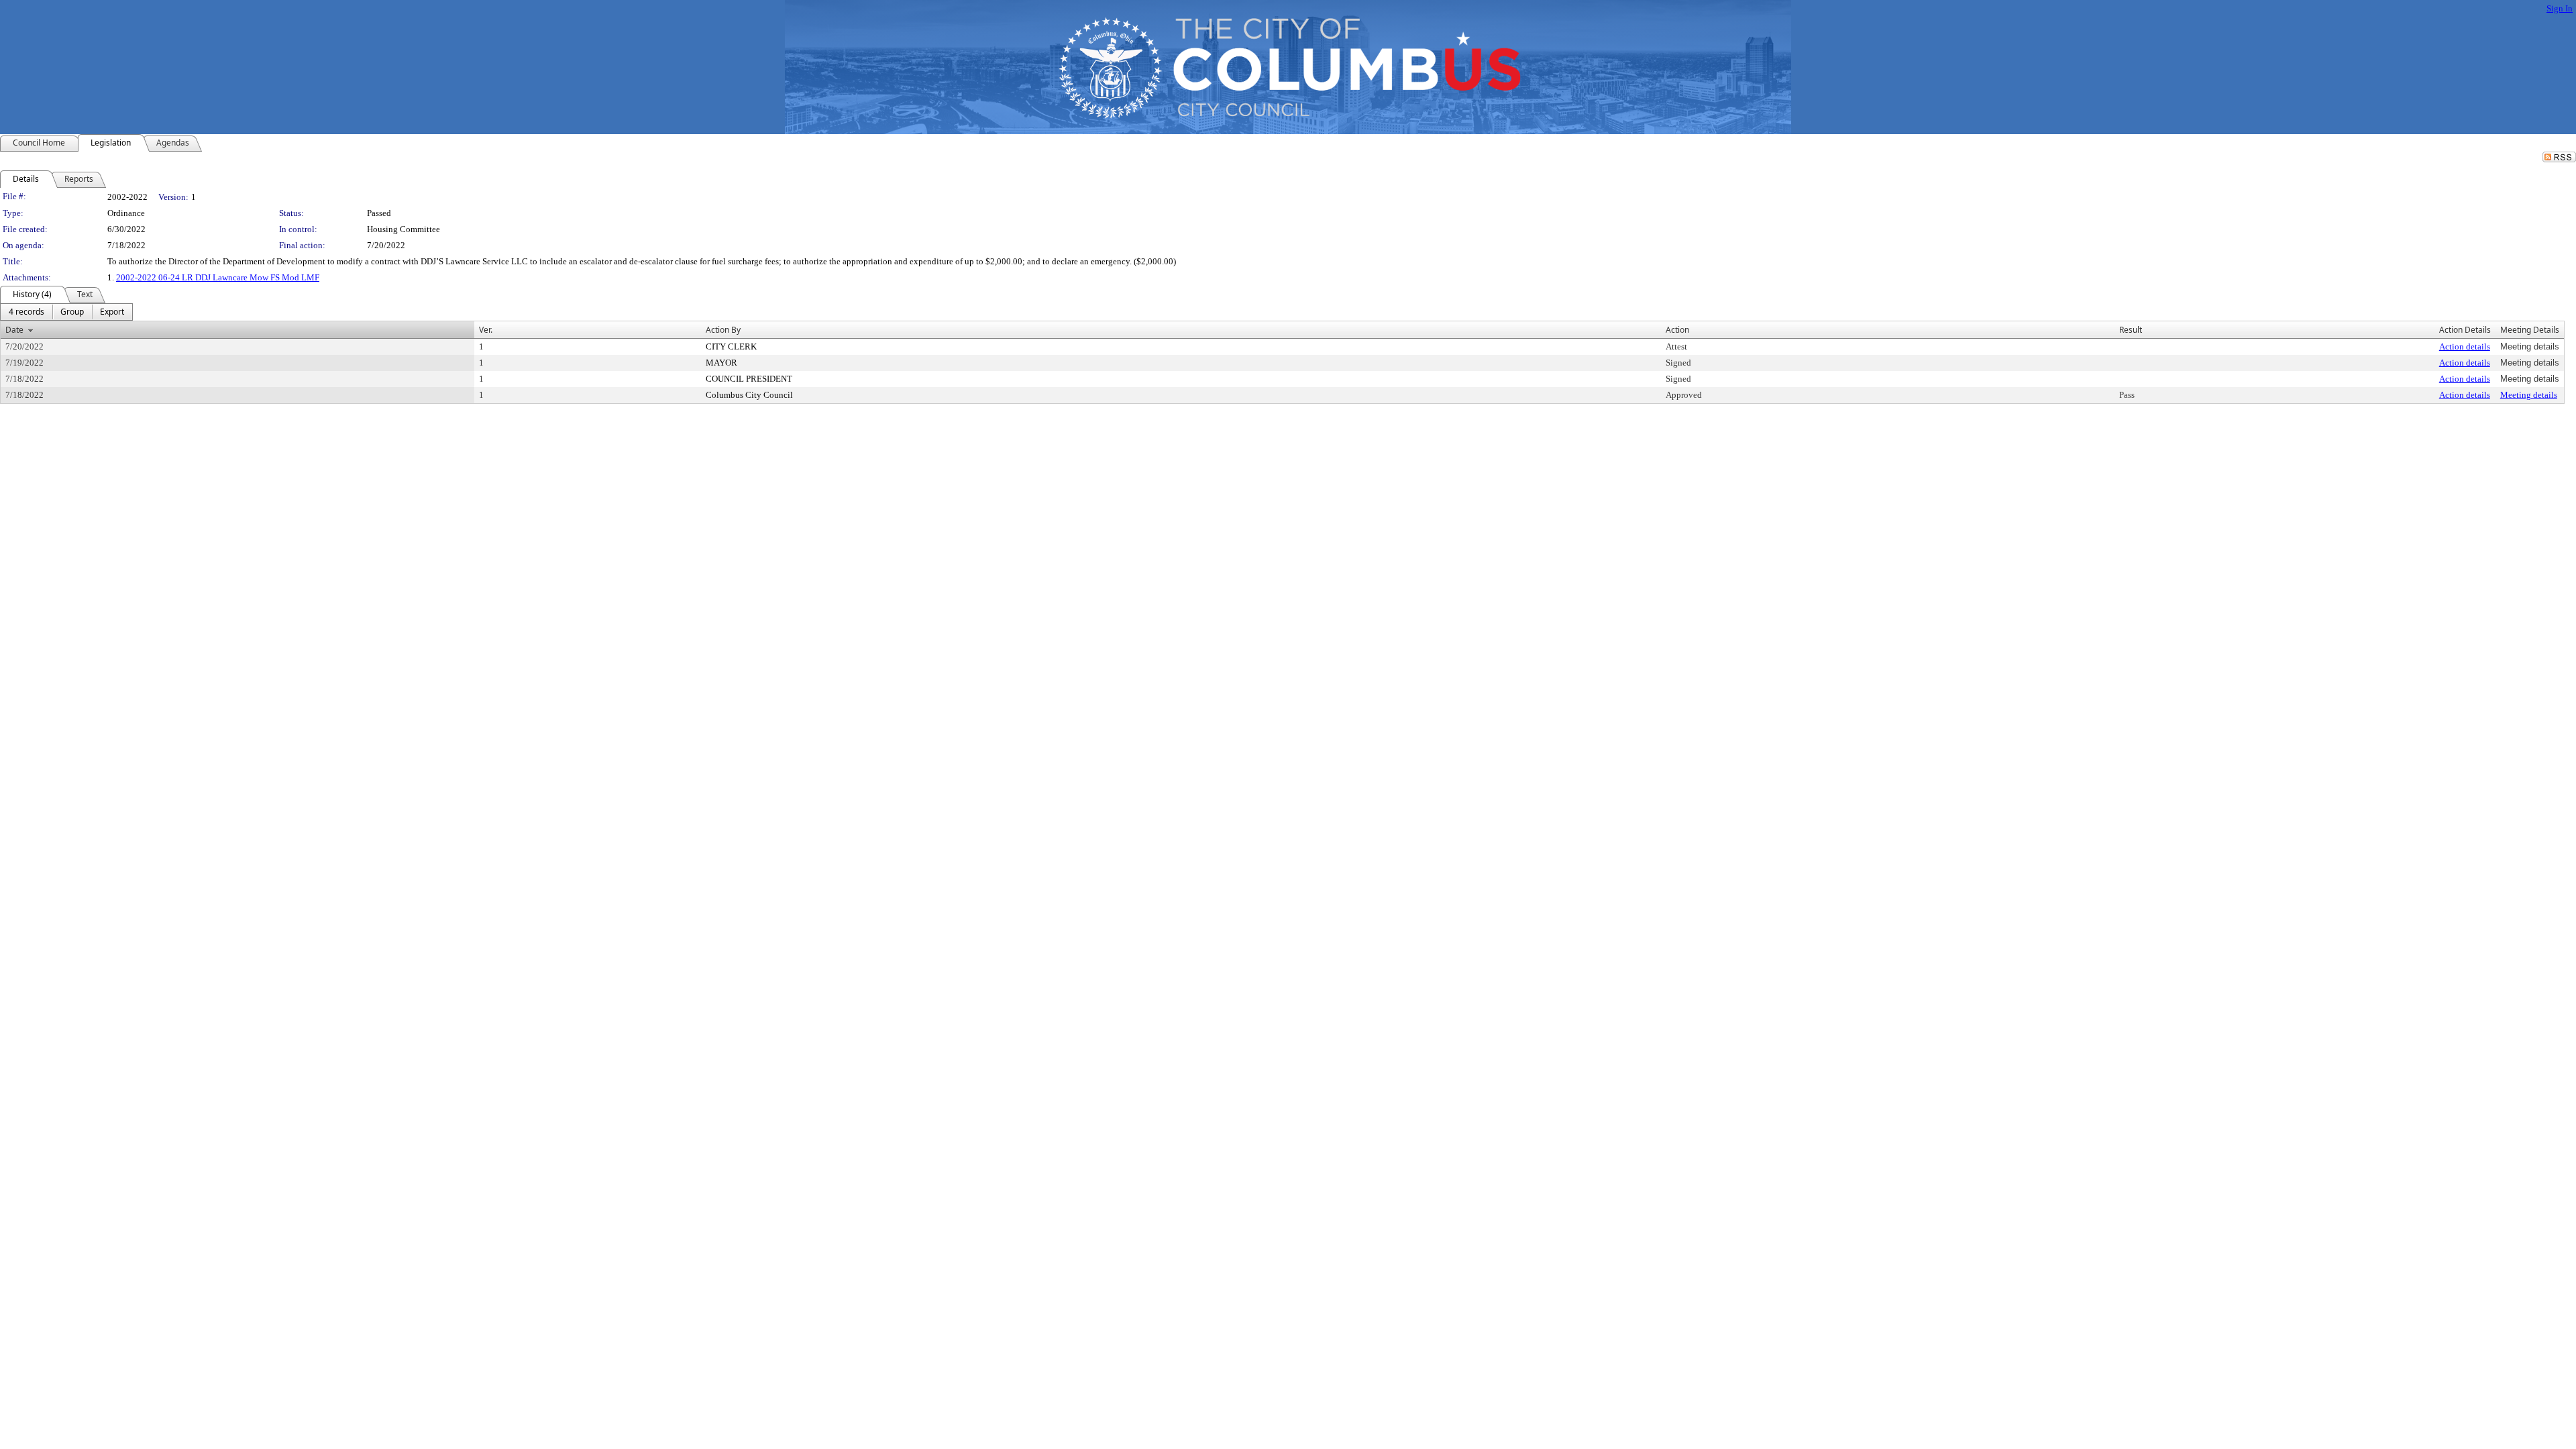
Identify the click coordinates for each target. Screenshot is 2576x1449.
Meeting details (2529, 395)
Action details (2465, 346)
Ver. (486, 330)
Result (2131, 330)
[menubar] (66, 312)
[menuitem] (26, 312)
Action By (723, 330)
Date (14, 330)
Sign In (2560, 8)
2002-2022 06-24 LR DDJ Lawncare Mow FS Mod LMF (218, 277)
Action (1677, 330)
